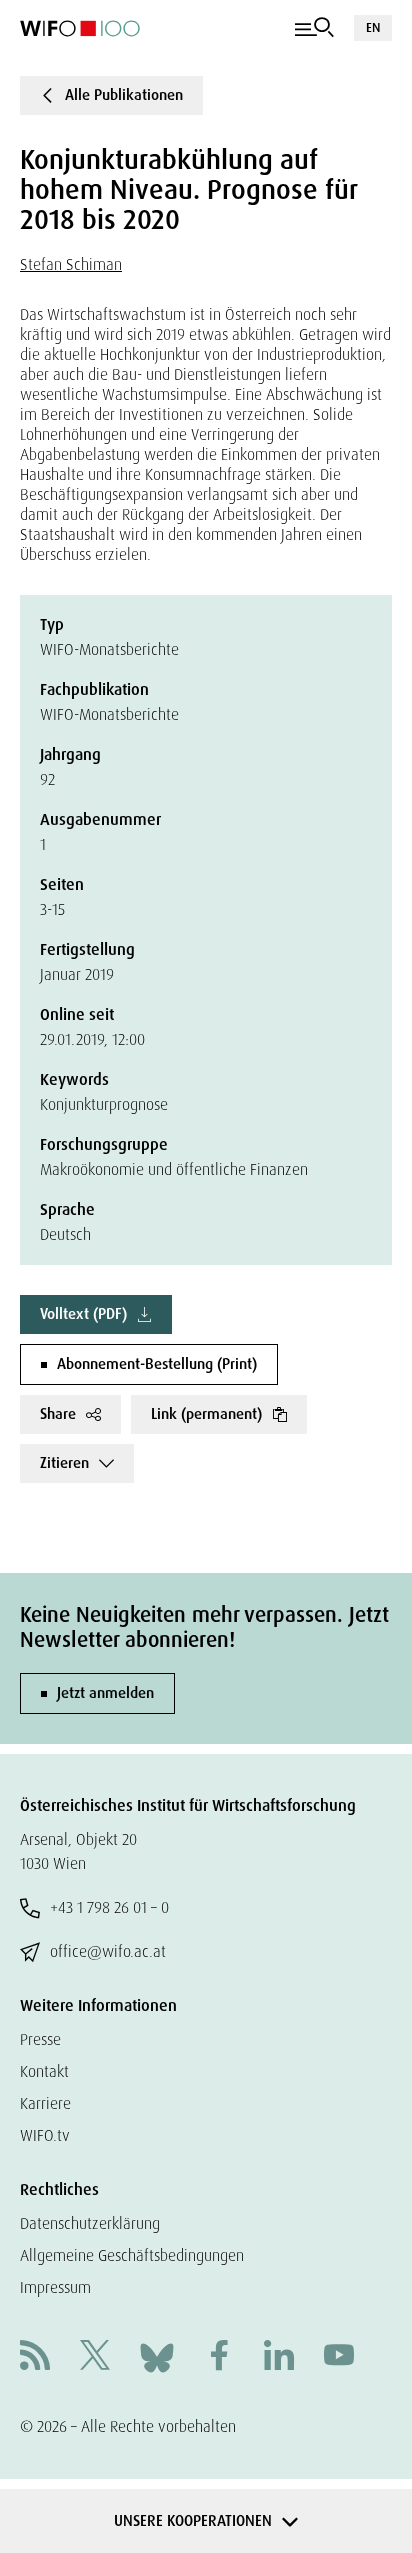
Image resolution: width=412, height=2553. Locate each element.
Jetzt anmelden (105, 1693)
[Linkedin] (279, 2357)
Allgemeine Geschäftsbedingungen (132, 2255)
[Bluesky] (157, 2356)
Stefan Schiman (71, 264)
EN (373, 27)
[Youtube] (339, 2357)
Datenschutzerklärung (90, 2223)
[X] (95, 2357)
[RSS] (35, 2357)
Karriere (45, 2103)
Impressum (55, 2287)
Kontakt (44, 2071)
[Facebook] (219, 2357)
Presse (40, 2039)
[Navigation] (314, 28)
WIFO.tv (45, 2135)
